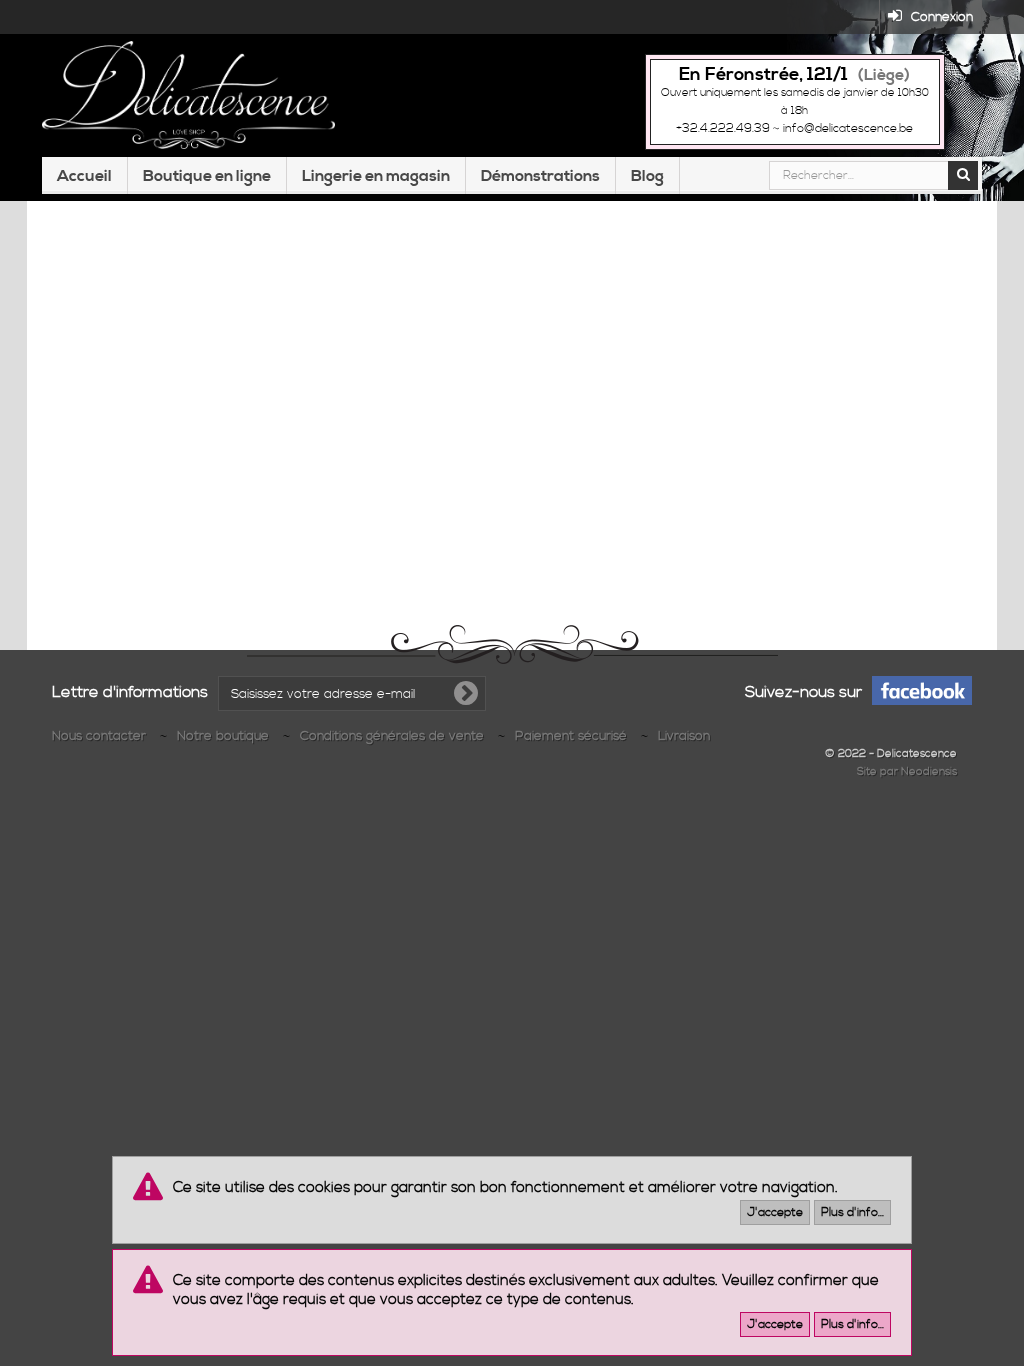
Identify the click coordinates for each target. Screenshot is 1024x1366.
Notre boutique (225, 736)
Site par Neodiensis (907, 772)
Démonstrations (540, 176)
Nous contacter (101, 736)
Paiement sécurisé (573, 736)
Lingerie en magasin (376, 176)
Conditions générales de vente (394, 736)
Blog (647, 176)
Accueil (84, 176)
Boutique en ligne (207, 176)
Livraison (684, 736)
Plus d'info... (852, 1212)
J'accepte (775, 1212)
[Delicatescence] (188, 95)
